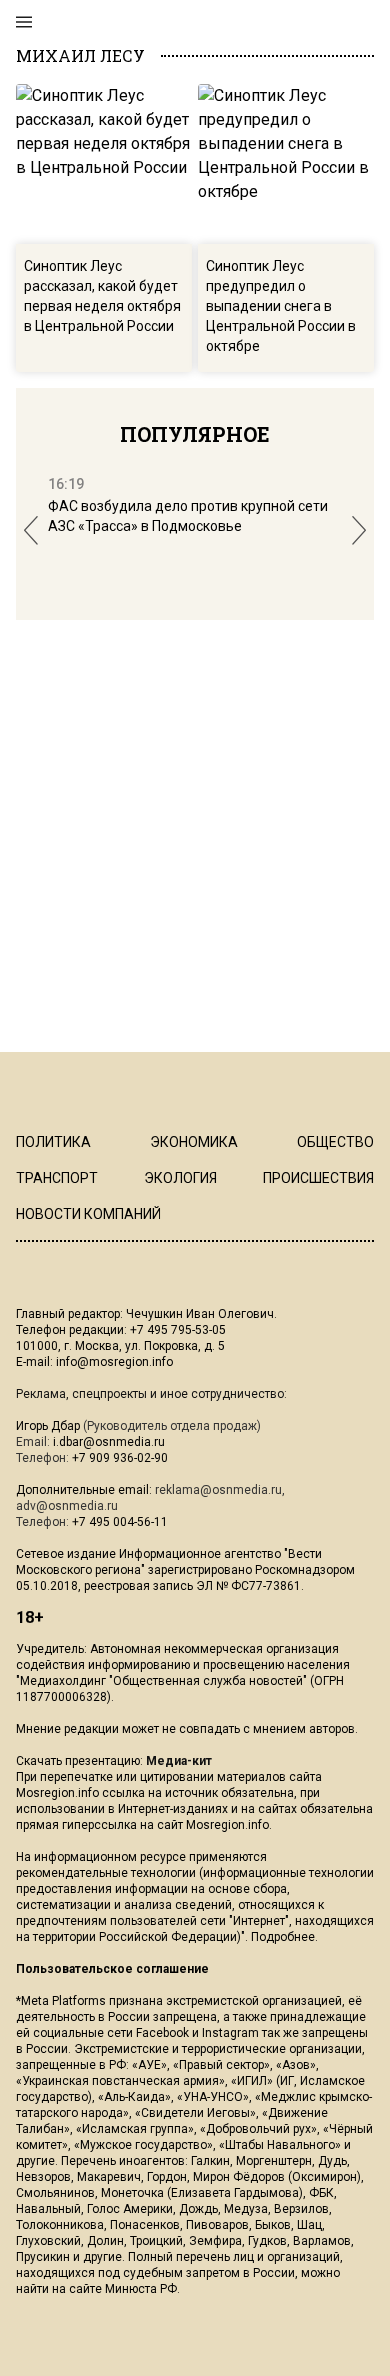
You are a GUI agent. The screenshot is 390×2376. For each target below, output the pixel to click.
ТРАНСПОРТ (57, 1178)
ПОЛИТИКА (53, 1142)
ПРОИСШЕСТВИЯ (318, 1178)
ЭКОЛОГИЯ (180, 1178)
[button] (31, 530)
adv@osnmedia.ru (67, 1506)
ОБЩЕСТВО (335, 1142)
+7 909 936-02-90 (120, 1458)
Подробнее (283, 1937)
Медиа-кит (179, 1761)
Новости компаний (88, 1214)
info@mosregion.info (114, 1362)
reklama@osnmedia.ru (218, 1490)
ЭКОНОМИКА (194, 1142)
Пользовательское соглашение (112, 1969)
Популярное (195, 434)
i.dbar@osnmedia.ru (109, 1442)
